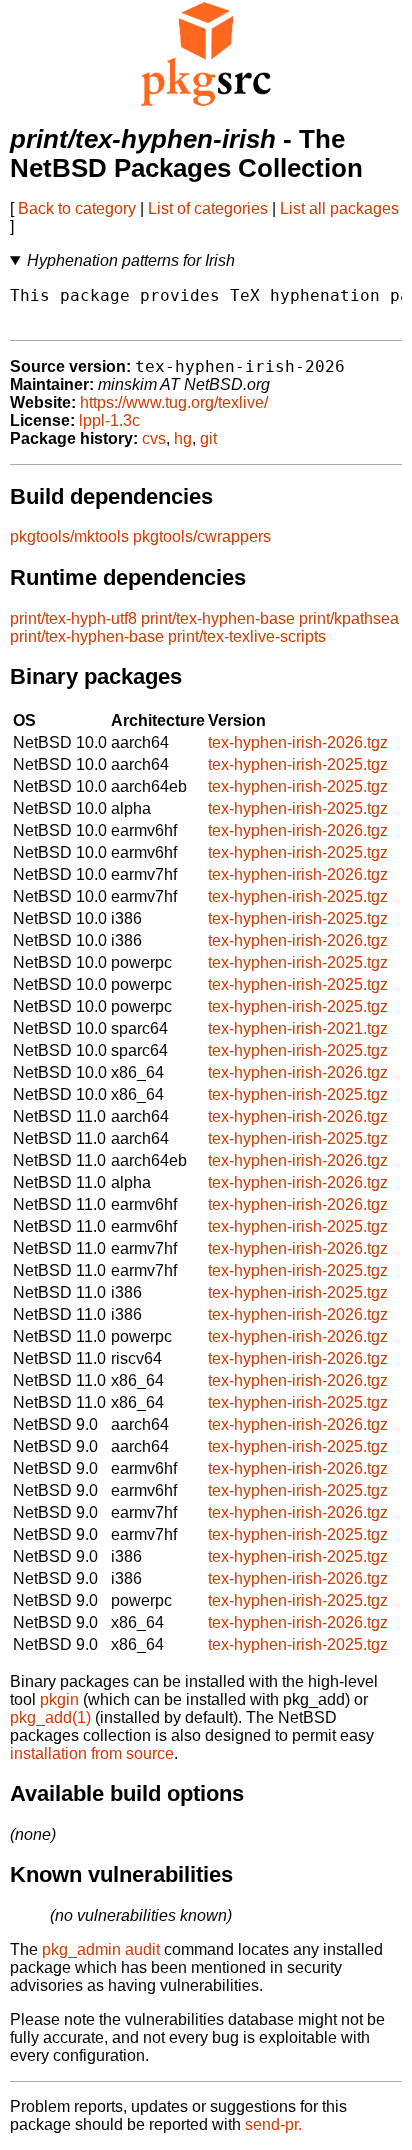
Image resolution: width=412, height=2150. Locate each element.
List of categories (208, 208)
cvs (154, 438)
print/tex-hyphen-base (218, 618)
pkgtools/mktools (69, 536)
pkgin (59, 1699)
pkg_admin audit (101, 1949)
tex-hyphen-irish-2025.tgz (298, 764)
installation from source (92, 1753)
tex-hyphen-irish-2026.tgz (298, 742)
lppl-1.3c (109, 420)
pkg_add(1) (50, 1717)
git (208, 438)
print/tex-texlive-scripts (247, 636)
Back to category (77, 208)
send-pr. (273, 2124)
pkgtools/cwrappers (202, 536)
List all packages (339, 208)
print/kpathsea (349, 618)
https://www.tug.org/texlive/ (174, 402)
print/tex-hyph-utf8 (73, 618)
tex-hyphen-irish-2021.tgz (298, 1028)
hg (183, 438)
